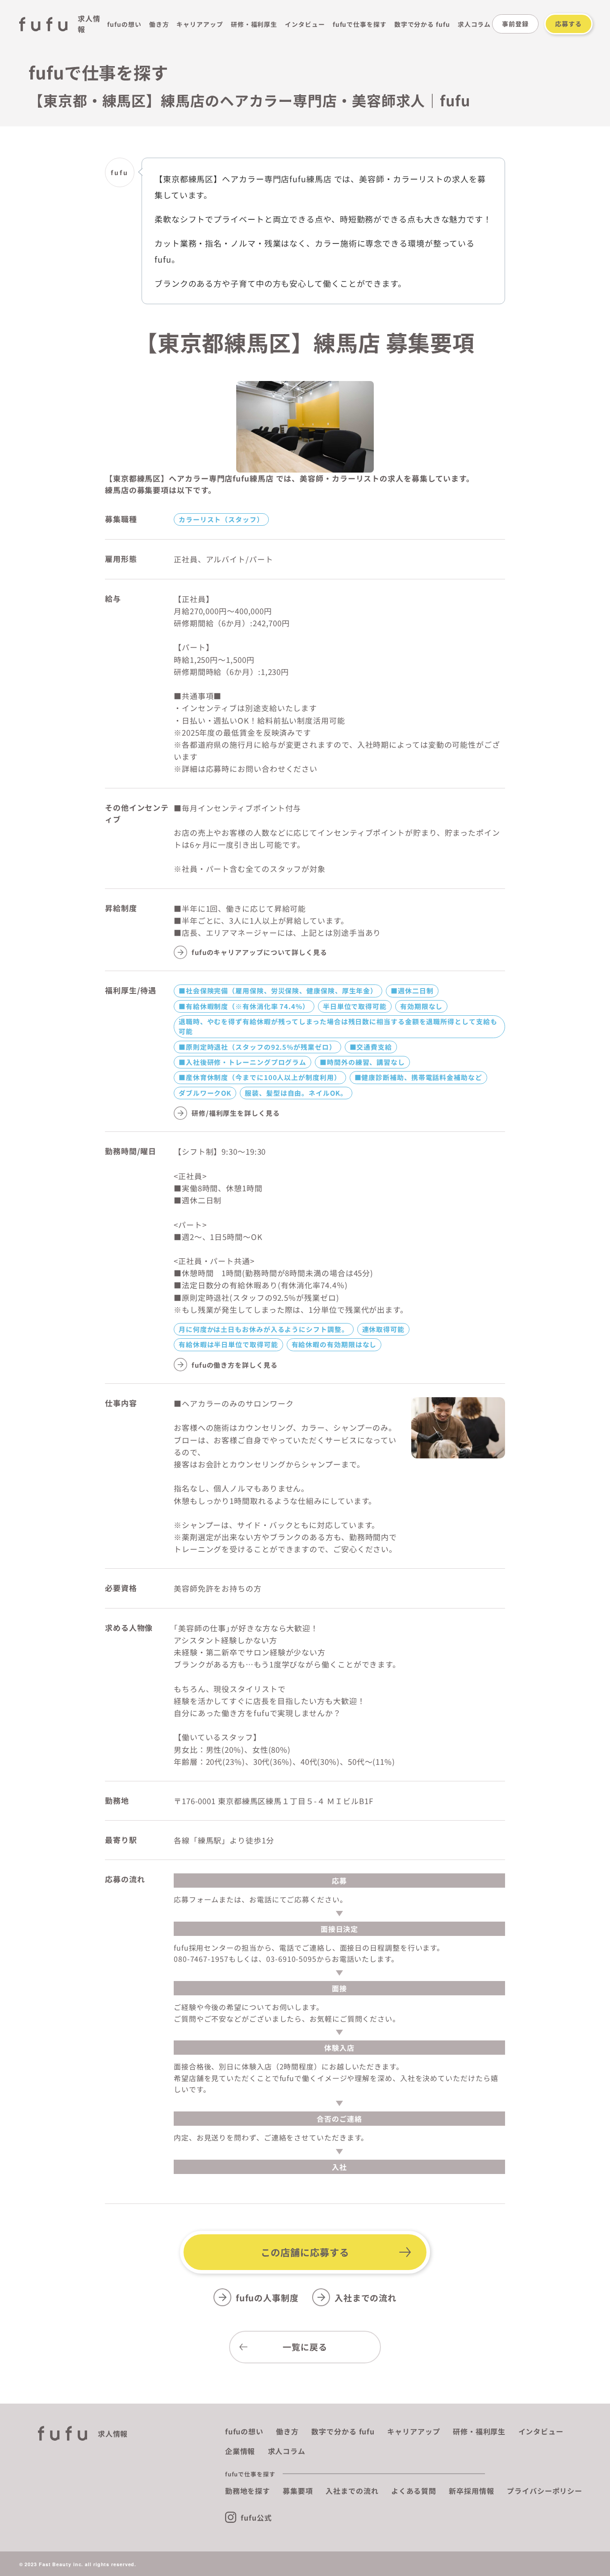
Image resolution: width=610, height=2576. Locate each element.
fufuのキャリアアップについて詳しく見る (259, 952)
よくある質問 (414, 2491)
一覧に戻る (305, 2347)
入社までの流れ (366, 2297)
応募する (568, 24)
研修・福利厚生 (254, 24)
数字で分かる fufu (422, 24)
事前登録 (515, 24)
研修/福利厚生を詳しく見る (236, 1113)
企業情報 (240, 2451)
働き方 (159, 24)
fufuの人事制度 (267, 2297)
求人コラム (474, 24)
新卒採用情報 (471, 2491)
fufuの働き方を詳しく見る (235, 1365)
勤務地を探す (248, 2491)
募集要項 (298, 2491)
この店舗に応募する (305, 2252)
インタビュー (305, 24)
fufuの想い (124, 24)
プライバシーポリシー (545, 2491)
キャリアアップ (200, 24)
